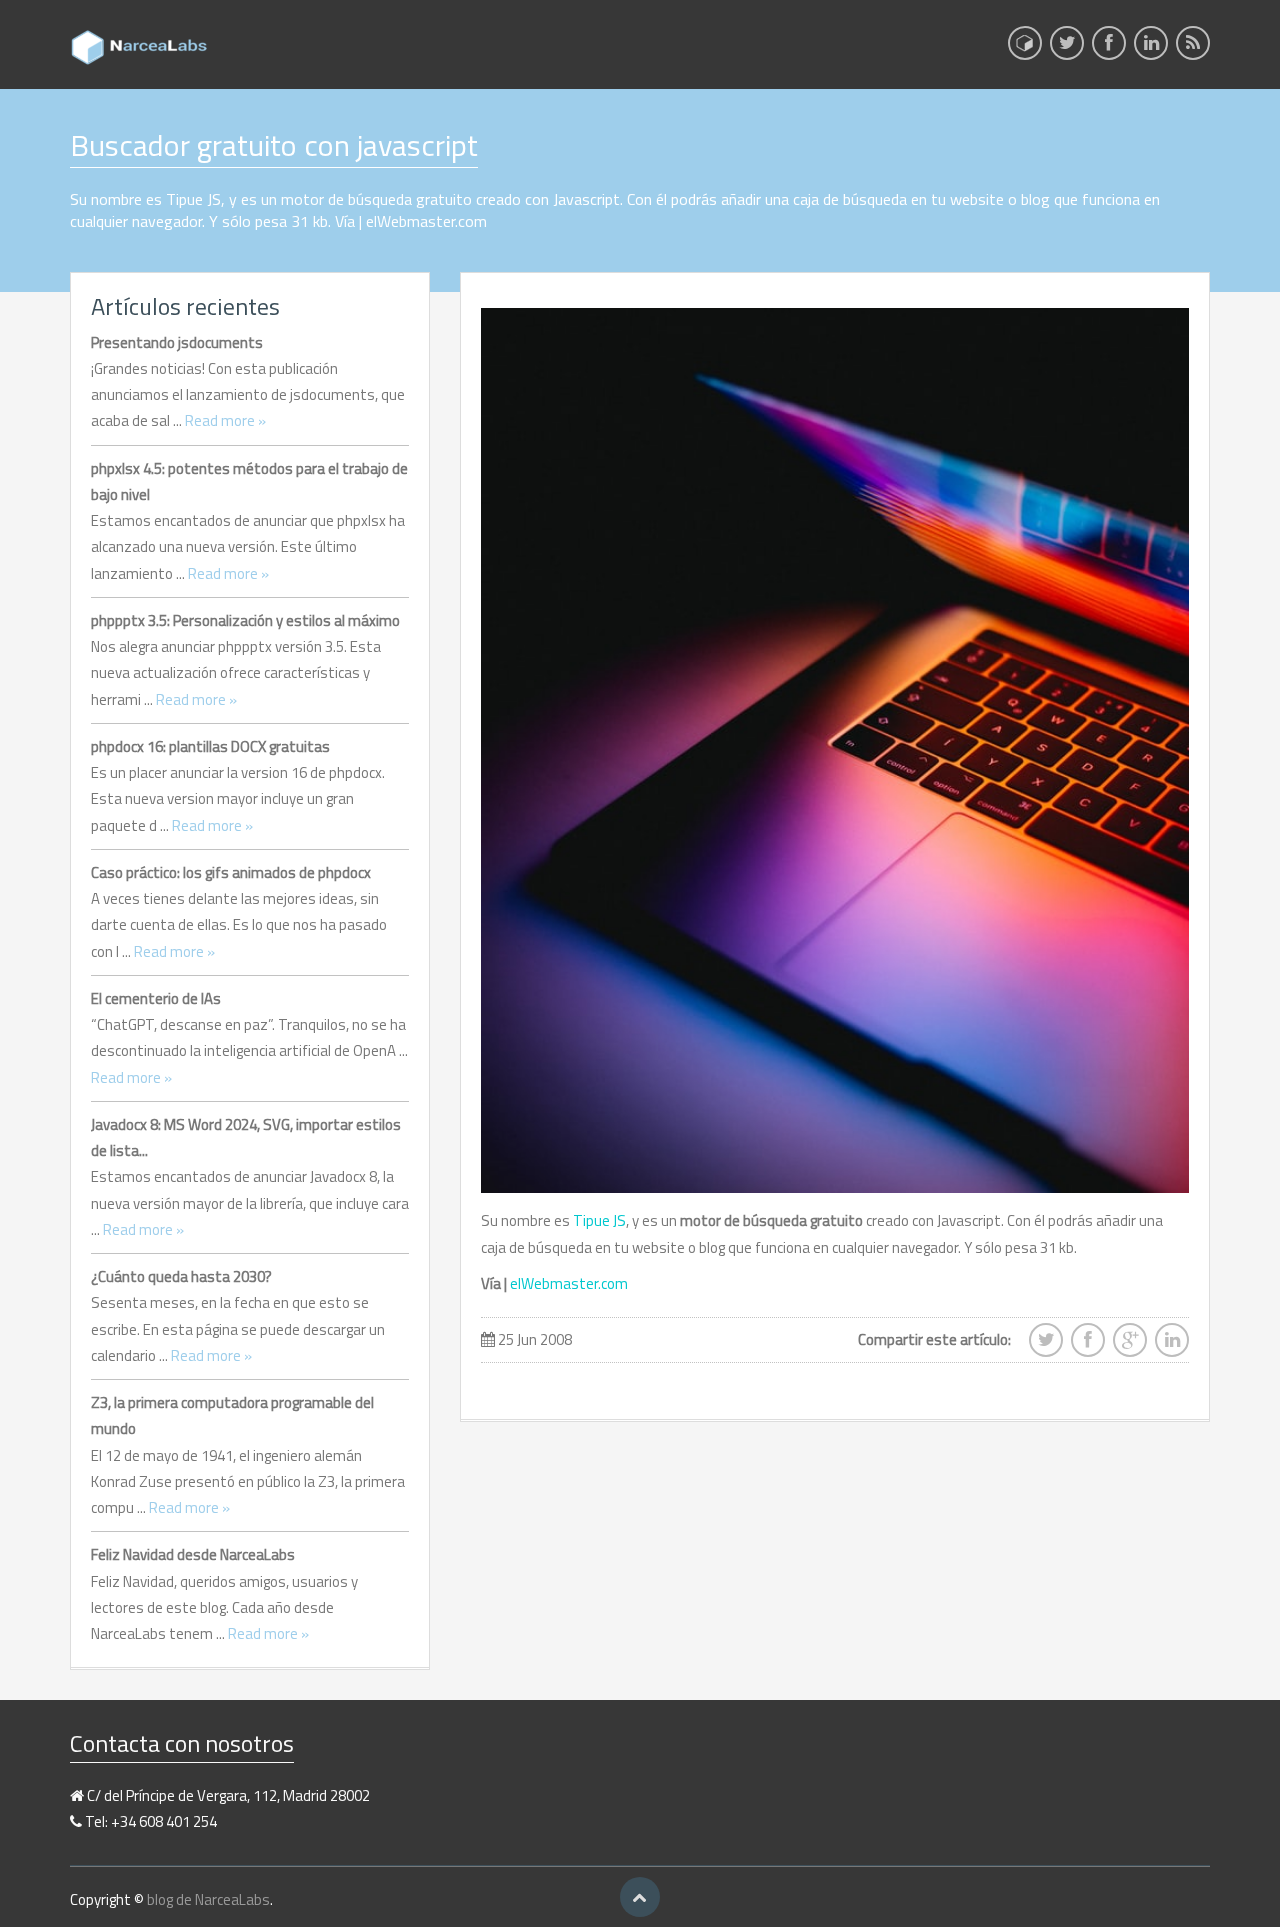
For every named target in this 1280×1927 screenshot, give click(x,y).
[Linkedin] (1151, 49)
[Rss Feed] (1193, 49)
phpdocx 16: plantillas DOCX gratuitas (210, 746)
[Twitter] (1067, 49)
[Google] (1130, 1346)
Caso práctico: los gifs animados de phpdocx (231, 872)
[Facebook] (1109, 49)
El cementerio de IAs (156, 998)
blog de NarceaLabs (208, 1899)
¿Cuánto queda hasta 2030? (181, 1276)
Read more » (225, 420)
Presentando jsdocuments (177, 342)
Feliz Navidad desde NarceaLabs (193, 1554)
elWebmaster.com (569, 1283)
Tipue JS (599, 1220)
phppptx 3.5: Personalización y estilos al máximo (245, 620)
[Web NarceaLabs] (1025, 43)
